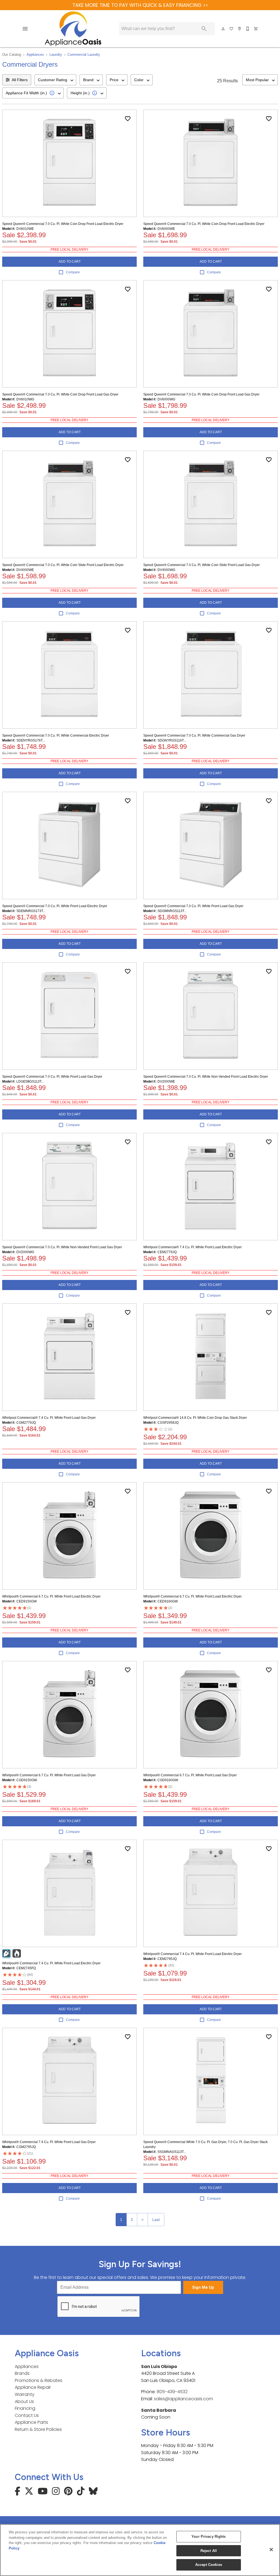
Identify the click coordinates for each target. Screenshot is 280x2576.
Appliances (35, 55)
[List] (232, 29)
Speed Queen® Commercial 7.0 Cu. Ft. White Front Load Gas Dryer (193, 906)
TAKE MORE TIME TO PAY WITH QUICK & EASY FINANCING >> (140, 5)
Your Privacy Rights (208, 2537)
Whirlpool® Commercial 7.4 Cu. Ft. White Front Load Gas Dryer (49, 2142)
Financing (25, 2408)
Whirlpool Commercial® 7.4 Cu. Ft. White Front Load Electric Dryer (192, 1247)
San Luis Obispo (159, 2367)
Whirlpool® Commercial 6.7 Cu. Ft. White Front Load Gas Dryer (49, 1775)
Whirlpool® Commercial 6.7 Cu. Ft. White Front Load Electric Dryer (51, 1596)
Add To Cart (70, 262)
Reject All (209, 2551)
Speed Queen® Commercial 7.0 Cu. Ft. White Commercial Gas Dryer (194, 735)
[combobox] (55, 80)
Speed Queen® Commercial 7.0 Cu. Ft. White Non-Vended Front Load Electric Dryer (206, 1077)
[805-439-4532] (248, 29)
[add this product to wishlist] (128, 119)
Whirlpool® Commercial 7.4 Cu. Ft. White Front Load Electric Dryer (51, 1963)
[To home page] (73, 29)
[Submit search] (204, 29)
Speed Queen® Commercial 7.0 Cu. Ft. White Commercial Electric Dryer (56, 735)
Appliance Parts (31, 2422)
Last (156, 2220)
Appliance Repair (33, 2387)
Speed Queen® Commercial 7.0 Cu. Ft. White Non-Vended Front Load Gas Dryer (62, 1247)
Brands (22, 2373)
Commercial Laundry (84, 55)
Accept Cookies (209, 2565)
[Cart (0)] (256, 29)
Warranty (25, 2394)
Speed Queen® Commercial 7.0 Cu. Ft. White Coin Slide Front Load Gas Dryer (202, 565)
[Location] (240, 29)
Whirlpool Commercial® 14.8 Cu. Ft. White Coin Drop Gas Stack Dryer (195, 1418)
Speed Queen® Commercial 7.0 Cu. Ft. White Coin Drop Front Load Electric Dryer (63, 224)
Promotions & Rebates (39, 2380)
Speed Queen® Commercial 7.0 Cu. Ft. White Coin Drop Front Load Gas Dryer (60, 394)
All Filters (20, 80)
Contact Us (27, 2415)
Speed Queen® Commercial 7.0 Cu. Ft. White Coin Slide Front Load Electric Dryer (63, 565)
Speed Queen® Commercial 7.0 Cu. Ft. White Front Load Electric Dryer (55, 906)
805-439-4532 (172, 2392)
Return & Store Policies (38, 2429)
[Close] (271, 2549)
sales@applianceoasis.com (183, 2399)
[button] (25, 29)
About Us (24, 2401)
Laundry (56, 55)
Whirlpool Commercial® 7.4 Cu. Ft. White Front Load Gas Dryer (49, 1418)
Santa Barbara (159, 2410)
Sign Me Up (203, 2288)
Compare (73, 272)
